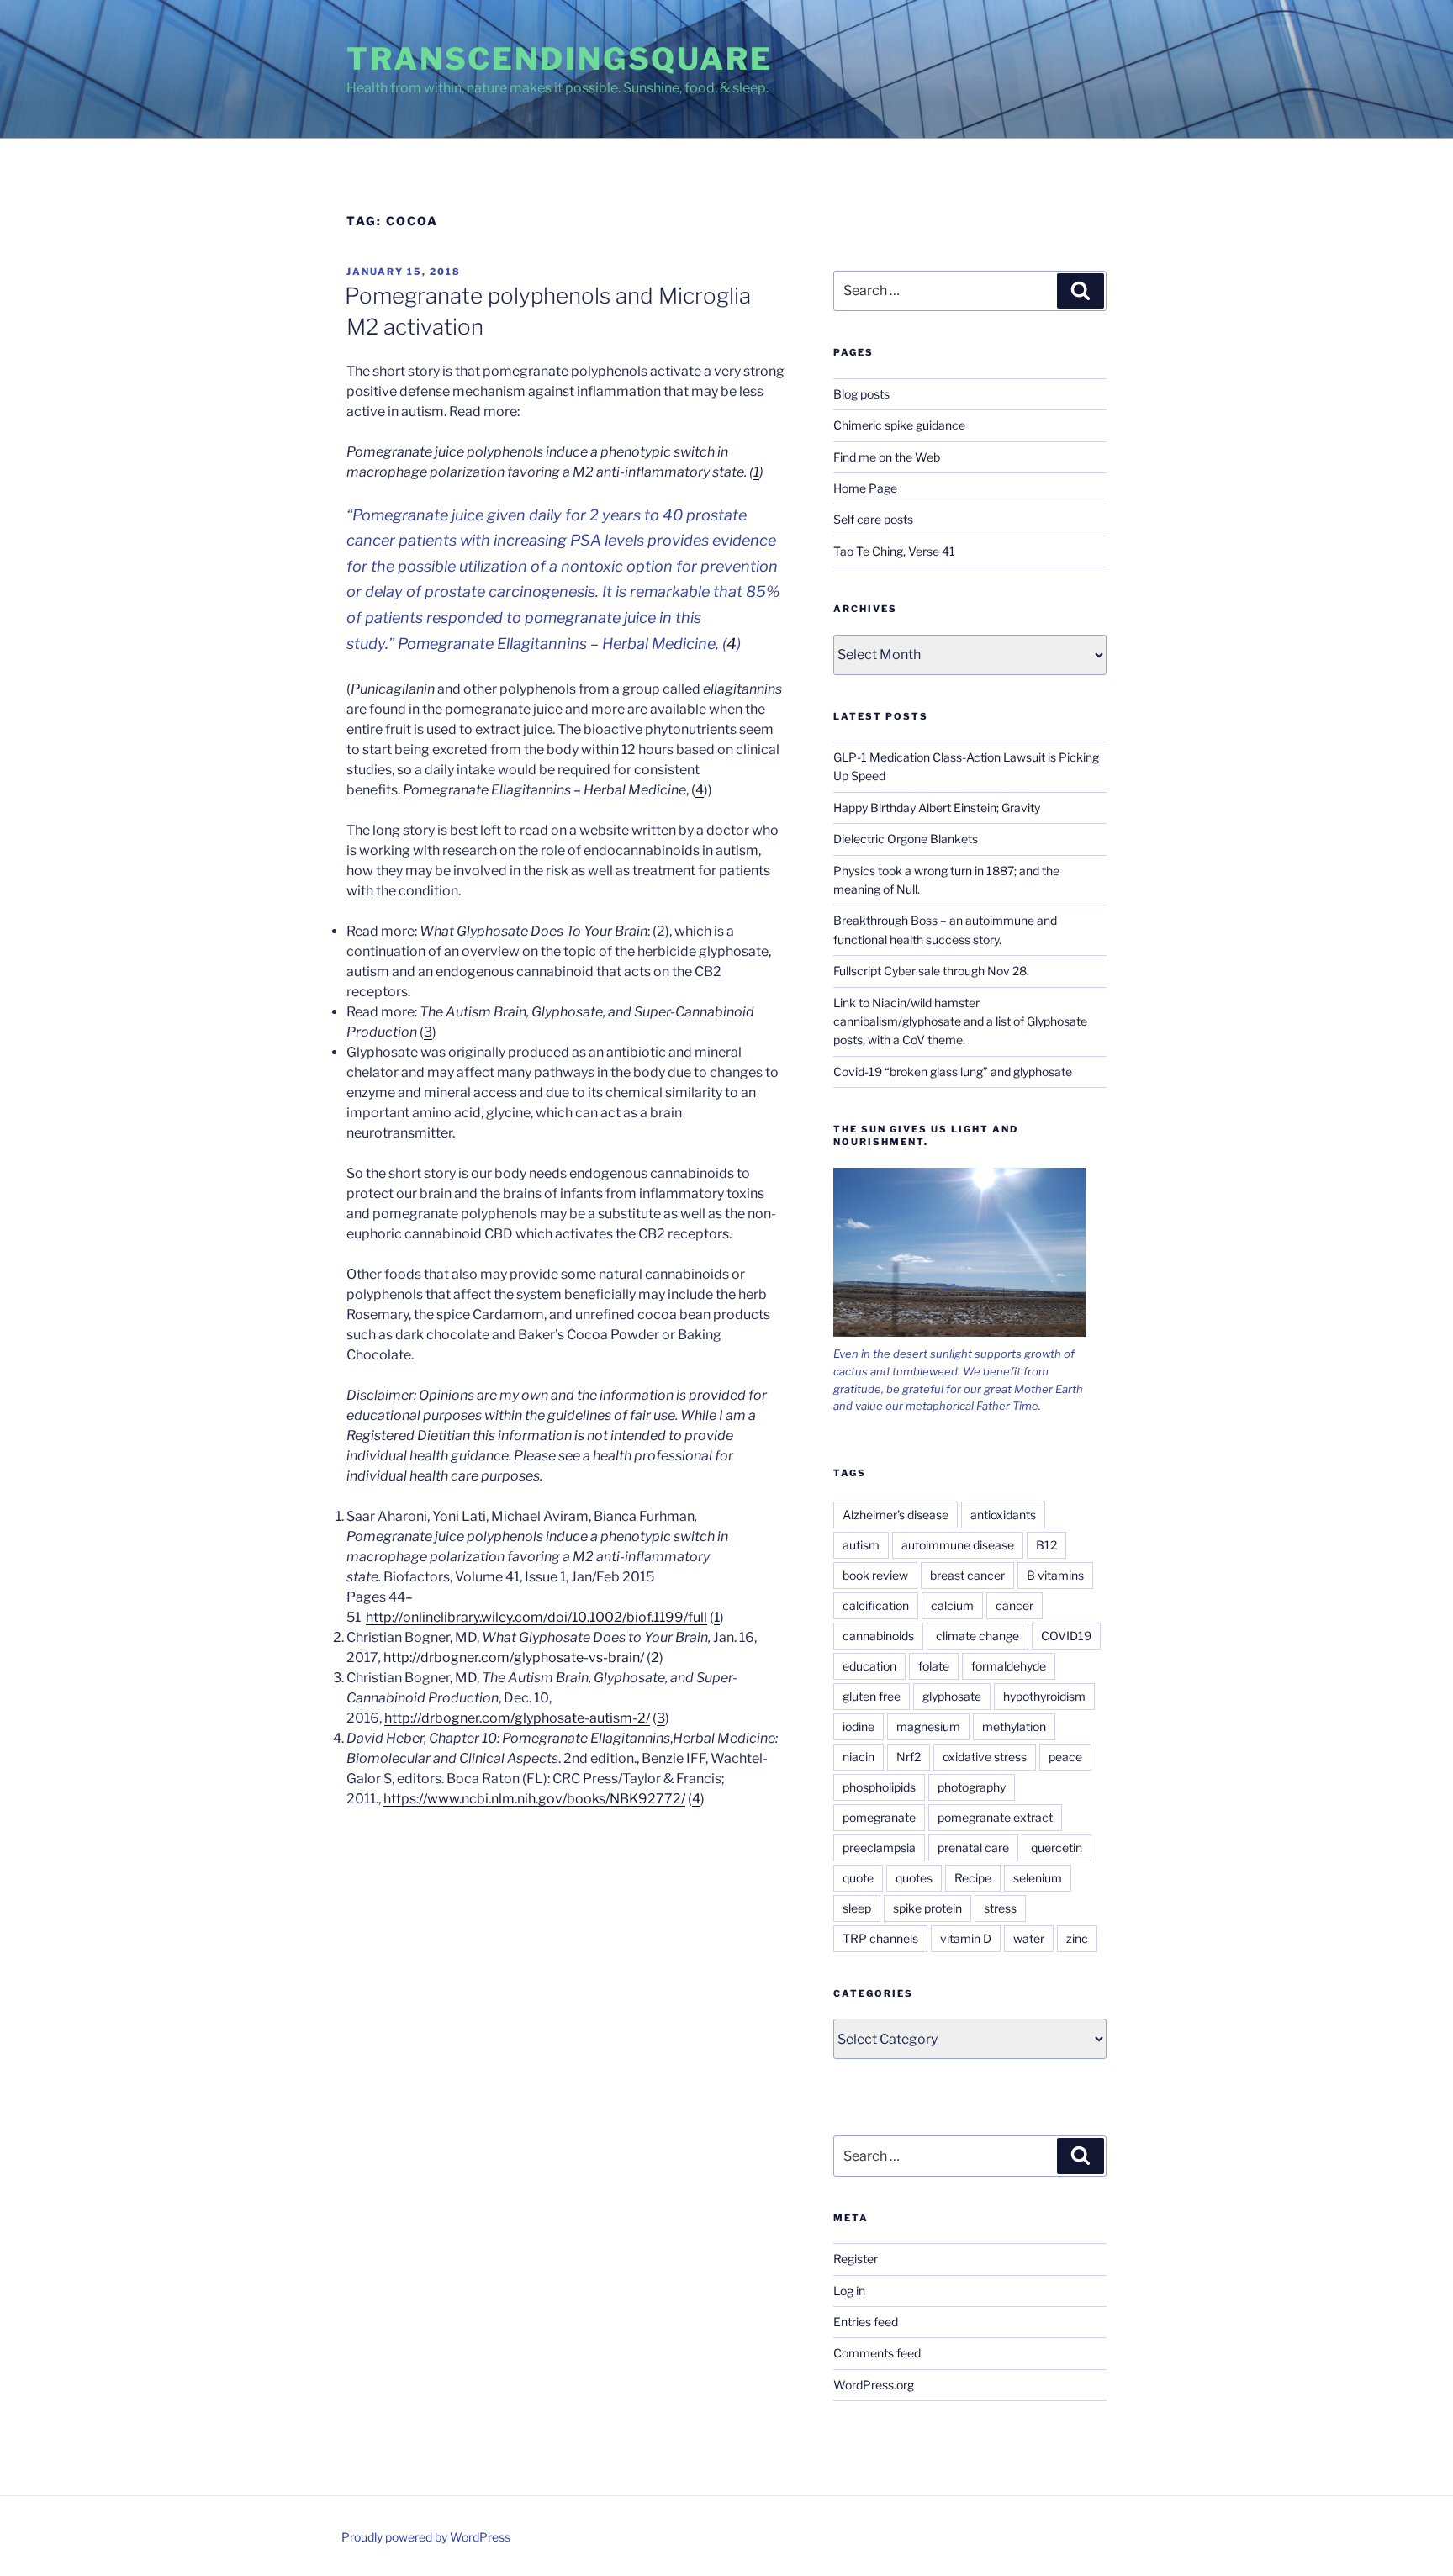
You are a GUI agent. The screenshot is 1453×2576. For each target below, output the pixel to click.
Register (856, 2259)
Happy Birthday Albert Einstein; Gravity (937, 808)
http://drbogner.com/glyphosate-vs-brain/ (514, 1658)
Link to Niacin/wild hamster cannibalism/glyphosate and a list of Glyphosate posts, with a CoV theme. (960, 1021)
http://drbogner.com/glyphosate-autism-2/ (517, 1718)
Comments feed (877, 2353)
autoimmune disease (958, 1545)
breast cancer (967, 1575)
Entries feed (866, 2322)
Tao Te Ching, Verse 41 (894, 551)
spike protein (927, 1908)
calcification (876, 1605)
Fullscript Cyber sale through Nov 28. (931, 971)
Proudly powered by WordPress (426, 2537)
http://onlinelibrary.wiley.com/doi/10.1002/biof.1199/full (536, 1617)
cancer (1014, 1605)
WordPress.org (874, 2385)
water (1029, 1938)
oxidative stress (985, 1757)
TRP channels (880, 1938)
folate (934, 1666)
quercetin (1057, 1848)
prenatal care (973, 1848)
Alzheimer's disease (896, 1515)
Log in (849, 2291)
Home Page (865, 488)
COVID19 (1066, 1636)
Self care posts (873, 519)
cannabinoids (878, 1636)
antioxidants (1003, 1515)
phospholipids (879, 1787)
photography (972, 1787)
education (869, 1666)
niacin (859, 1757)
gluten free (872, 1696)
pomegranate (879, 1817)
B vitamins (1055, 1575)
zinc (1077, 1938)
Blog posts (861, 394)
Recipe (973, 1878)
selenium (1038, 1878)
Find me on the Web (887, 457)
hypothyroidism (1044, 1696)
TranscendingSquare (560, 59)
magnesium (928, 1726)
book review (875, 1575)
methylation (1014, 1726)
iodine (859, 1726)
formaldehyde (1009, 1666)
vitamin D (966, 1938)
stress (1000, 1908)
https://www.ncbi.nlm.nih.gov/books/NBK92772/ (534, 1799)
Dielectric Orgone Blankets (906, 839)
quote (858, 1878)
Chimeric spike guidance (899, 425)
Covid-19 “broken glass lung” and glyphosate (953, 1072)
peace (1065, 1757)
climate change (977, 1636)
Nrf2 (909, 1757)
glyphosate (952, 1696)
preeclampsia (879, 1848)
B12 (1046, 1545)
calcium (952, 1605)
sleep (857, 1908)
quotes (914, 1878)
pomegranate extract (995, 1817)
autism (861, 1545)
